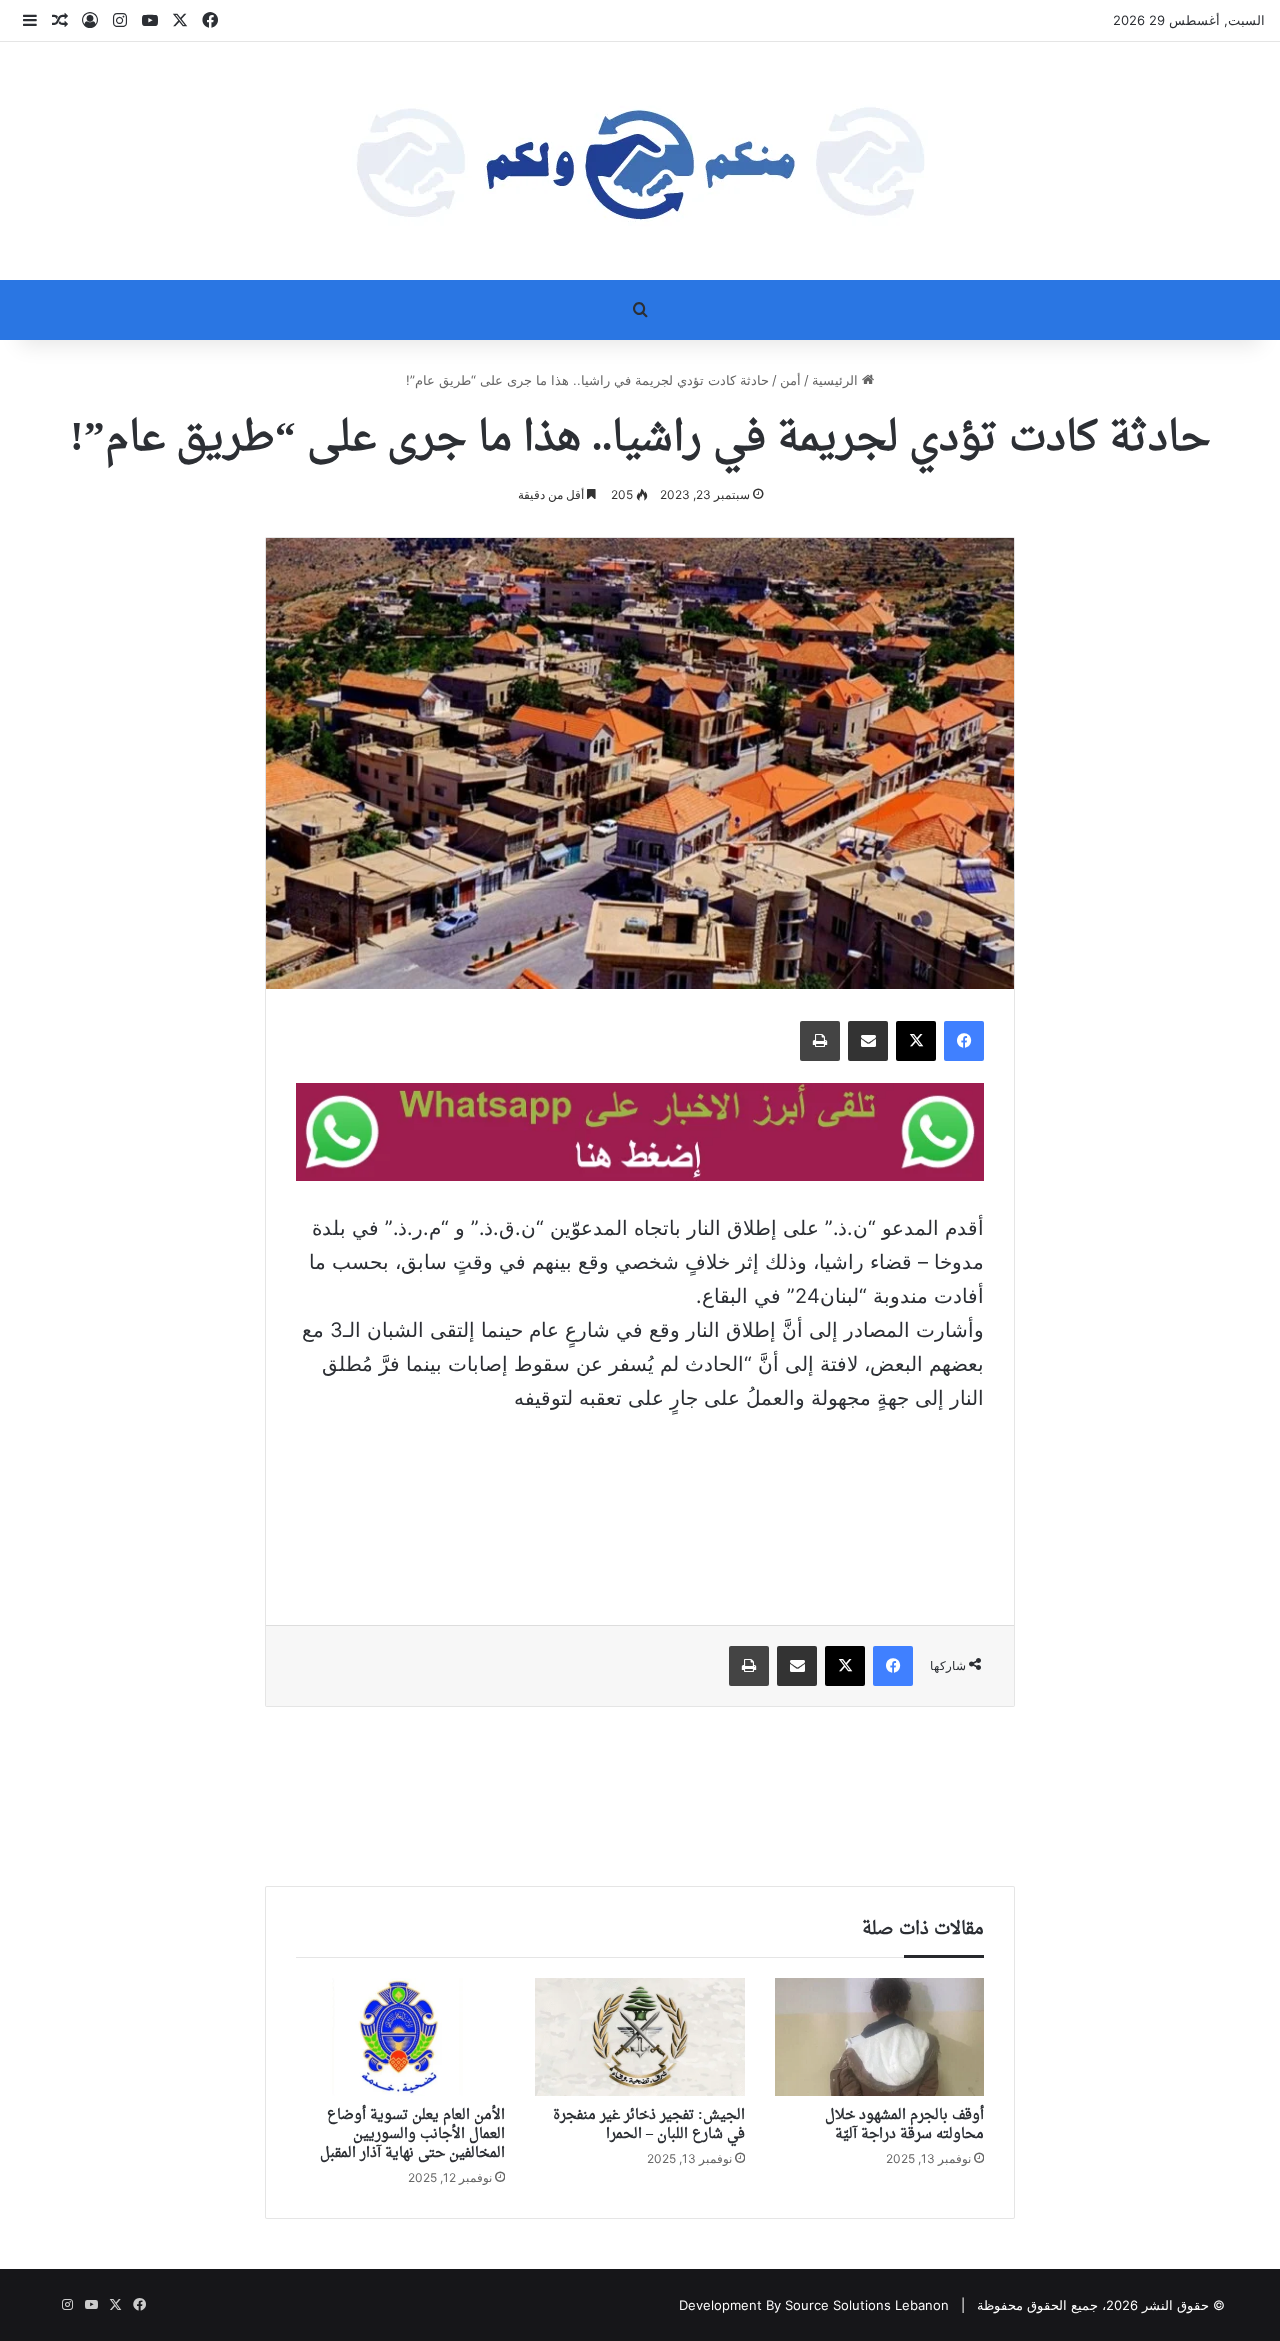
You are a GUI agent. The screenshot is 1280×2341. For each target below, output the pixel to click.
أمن (790, 380)
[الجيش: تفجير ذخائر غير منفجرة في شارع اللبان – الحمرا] (639, 2037)
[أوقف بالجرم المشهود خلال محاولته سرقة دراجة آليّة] (879, 2037)
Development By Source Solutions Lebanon (814, 2305)
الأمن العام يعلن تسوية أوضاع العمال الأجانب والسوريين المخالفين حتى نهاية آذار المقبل (412, 2134)
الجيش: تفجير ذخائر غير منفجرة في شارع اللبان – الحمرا (649, 2125)
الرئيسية (837, 380)
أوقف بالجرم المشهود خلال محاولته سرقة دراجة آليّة (904, 2125)
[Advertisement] (640, 1505)
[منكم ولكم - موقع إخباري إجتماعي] (640, 161)
